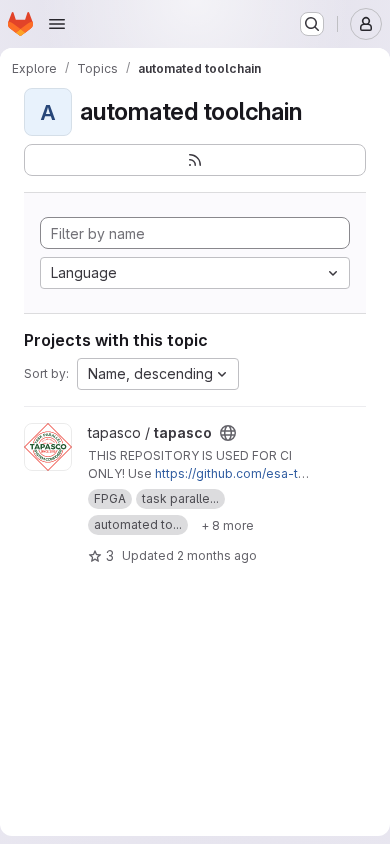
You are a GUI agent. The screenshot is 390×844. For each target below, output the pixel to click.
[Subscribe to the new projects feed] (195, 160)
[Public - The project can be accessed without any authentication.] (228, 433)
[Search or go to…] (312, 24)
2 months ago (217, 555)
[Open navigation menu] (57, 24)
